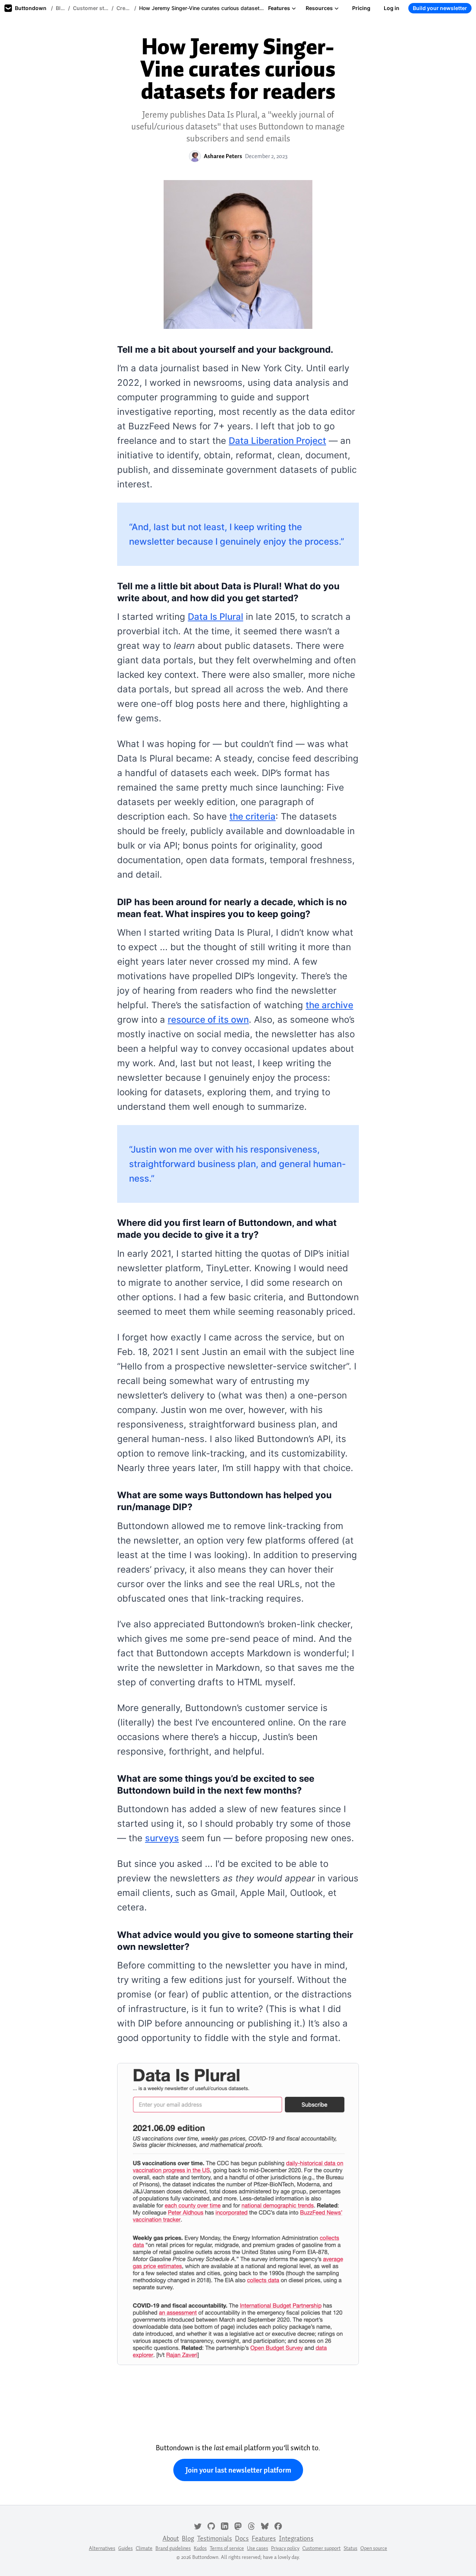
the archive (329, 1005)
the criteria (253, 816)
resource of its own (208, 1020)
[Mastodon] (238, 2525)
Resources (319, 8)
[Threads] (251, 2525)
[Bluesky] (265, 2525)
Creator (124, 8)
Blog (60, 8)
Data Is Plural (216, 617)
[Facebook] (278, 2525)
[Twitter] (198, 2525)
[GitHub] (211, 2525)
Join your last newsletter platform (238, 2470)
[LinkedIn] (225, 2525)
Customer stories (91, 8)
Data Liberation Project (277, 441)
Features (279, 8)
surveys (162, 1838)
